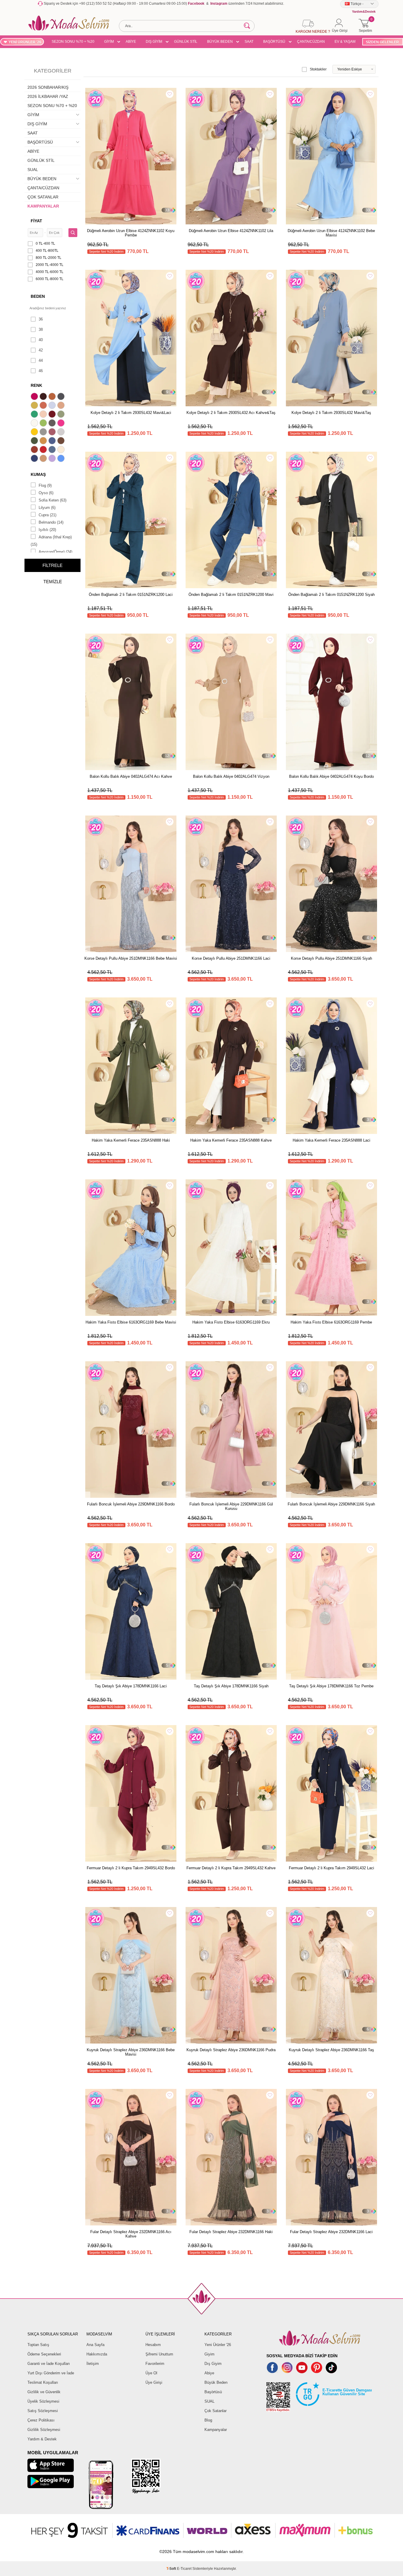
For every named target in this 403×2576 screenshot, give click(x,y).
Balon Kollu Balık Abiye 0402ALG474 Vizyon (231, 776)
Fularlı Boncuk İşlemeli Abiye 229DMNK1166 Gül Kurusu (231, 1506)
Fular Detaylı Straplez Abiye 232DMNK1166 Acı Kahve (131, 2234)
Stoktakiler (318, 69)
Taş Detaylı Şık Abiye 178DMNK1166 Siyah (231, 1686)
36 (41, 319)
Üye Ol (151, 2373)
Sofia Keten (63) (53, 500)
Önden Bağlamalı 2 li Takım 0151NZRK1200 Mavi (231, 595)
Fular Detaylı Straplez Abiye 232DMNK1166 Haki (231, 2232)
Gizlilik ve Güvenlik (44, 2392)
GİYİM (109, 42)
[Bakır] (44, 406)
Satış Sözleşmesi (43, 2411)
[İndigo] (53, 441)
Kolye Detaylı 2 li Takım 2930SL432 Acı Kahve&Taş (231, 413)
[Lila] (53, 459)
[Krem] (62, 450)
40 (41, 340)
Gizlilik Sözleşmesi (44, 2430)
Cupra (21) (47, 515)
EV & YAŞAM (345, 42)
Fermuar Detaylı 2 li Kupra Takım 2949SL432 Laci (331, 1868)
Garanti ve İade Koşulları (49, 2364)
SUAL (33, 170)
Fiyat (36, 221)
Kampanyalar (216, 2430)
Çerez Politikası (41, 2420)
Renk (36, 385)
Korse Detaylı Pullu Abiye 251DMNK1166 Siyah (331, 958)
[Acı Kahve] (44, 397)
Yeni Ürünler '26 (218, 2345)
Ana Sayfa (95, 2345)
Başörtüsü (213, 2392)
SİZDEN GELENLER (382, 42)
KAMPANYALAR (43, 206)
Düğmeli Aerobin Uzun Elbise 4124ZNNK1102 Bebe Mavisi (331, 233)
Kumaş (38, 474)
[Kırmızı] (44, 450)
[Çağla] (62, 415)
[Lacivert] (35, 459)
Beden (38, 296)
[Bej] (62, 406)
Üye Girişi (154, 2382)
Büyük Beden (216, 2382)
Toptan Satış (38, 2345)
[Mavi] (62, 459)
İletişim (93, 2364)
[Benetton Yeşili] (35, 415)
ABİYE (131, 42)
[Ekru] (35, 424)
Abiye (209, 2373)
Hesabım (153, 2345)
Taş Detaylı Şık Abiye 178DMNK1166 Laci (131, 1686)
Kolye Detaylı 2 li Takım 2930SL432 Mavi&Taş (331, 413)
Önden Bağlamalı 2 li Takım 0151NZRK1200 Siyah (331, 595)
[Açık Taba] (53, 397)
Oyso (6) (46, 493)
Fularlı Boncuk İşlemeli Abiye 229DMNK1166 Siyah (331, 1504)
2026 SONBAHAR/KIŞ (48, 87)
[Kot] (53, 450)
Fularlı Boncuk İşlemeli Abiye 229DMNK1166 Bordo (131, 1504)
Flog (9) (45, 485)
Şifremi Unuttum (159, 2354)
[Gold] (35, 433)
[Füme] (53, 424)
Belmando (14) (51, 522)
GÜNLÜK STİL (186, 42)
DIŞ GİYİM (154, 42)
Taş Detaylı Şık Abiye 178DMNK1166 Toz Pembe (331, 1686)
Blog (208, 2420)
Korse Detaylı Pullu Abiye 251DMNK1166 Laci (231, 958)
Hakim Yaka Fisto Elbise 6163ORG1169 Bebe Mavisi (131, 1322)
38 (41, 329)
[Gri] (44, 433)
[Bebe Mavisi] (53, 406)
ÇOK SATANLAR (43, 197)
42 (41, 350)
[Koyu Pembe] (35, 397)
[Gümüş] (62, 433)
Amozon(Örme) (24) (55, 552)
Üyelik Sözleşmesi (43, 2401)
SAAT (249, 42)
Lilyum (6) (47, 508)
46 (41, 371)
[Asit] (35, 406)
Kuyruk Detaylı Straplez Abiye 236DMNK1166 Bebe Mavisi (131, 2052)
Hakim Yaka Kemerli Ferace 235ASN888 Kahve (231, 1140)
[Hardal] (44, 441)
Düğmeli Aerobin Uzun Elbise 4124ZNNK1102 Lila (231, 231)
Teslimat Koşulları (43, 2382)
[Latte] (44, 459)
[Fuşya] (62, 424)
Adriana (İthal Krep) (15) (51, 541)
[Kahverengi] (62, 441)
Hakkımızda (97, 2354)
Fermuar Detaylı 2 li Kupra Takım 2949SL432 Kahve (231, 1868)
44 (41, 360)
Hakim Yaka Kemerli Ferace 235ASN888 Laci (331, 1140)
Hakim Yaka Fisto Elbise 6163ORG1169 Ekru (231, 1322)
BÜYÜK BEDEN (220, 42)
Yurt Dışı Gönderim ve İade (51, 2373)
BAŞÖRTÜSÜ (274, 42)
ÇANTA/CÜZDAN (311, 42)
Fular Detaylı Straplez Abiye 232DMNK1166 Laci (331, 2232)
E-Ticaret (184, 2569)
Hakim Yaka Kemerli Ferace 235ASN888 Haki (131, 1140)
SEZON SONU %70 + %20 (73, 42)
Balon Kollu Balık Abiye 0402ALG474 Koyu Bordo (331, 776)
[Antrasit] (62, 397)
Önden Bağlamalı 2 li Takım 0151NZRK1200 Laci (131, 595)
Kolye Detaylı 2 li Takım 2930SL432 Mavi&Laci (131, 413)
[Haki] (35, 441)
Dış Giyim (213, 2364)
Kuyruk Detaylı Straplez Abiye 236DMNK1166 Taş (331, 2050)
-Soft (172, 2569)
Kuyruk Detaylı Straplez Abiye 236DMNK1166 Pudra (231, 2050)
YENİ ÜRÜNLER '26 (25, 42)
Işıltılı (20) (47, 530)
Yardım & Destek (42, 2439)
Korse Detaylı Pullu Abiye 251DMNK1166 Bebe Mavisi (131, 958)
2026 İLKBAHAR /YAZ (48, 96)
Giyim (209, 2354)
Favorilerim (155, 2364)
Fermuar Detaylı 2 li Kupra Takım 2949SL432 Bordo (131, 1868)
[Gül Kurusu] (53, 433)
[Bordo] (53, 415)
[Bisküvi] (44, 415)
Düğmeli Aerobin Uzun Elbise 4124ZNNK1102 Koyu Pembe (131, 233)
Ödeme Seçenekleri (44, 2354)
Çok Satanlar (216, 2411)
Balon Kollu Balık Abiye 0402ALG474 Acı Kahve (131, 776)
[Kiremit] (35, 450)
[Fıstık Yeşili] (44, 424)
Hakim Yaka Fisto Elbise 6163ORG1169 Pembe (331, 1322)
